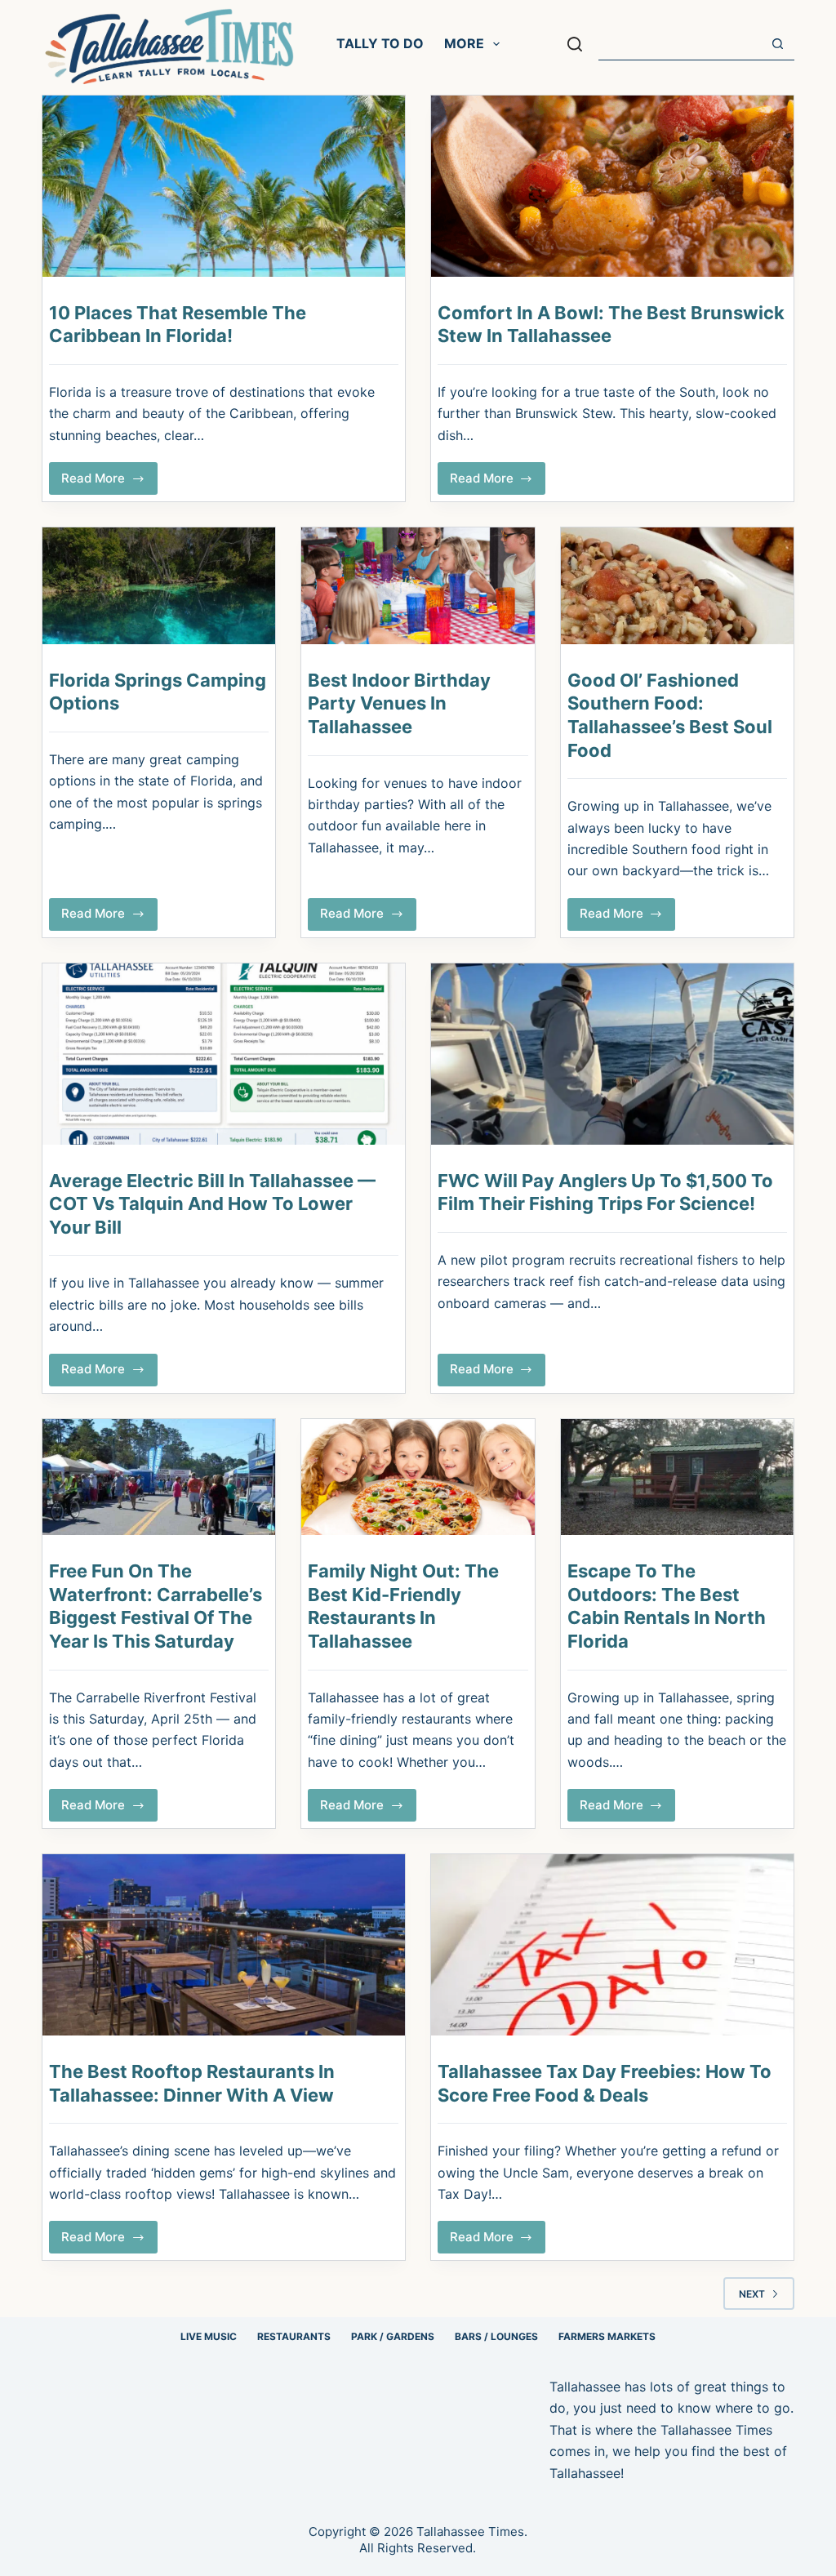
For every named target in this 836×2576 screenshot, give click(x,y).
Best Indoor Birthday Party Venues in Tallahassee (399, 703)
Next (752, 2294)
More (464, 43)
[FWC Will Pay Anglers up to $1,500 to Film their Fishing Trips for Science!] (612, 1054)
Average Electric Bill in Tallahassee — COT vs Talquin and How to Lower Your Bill (212, 1204)
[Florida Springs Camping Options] (159, 586)
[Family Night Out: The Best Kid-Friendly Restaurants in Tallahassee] (418, 1477)
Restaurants (294, 2336)
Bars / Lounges (496, 2336)
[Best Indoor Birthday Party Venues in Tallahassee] (418, 586)
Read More (109, 483)
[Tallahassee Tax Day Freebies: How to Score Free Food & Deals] (612, 1945)
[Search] (575, 44)
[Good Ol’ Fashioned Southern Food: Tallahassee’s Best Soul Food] (677, 586)
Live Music (209, 2336)
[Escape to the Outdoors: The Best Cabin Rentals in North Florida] (677, 1477)
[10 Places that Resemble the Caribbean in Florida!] (224, 186)
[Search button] (778, 44)
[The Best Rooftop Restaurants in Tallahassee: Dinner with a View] (224, 1945)
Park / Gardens (393, 2336)
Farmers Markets (607, 2336)
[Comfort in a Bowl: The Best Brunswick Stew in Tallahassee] (612, 186)
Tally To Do (380, 43)
